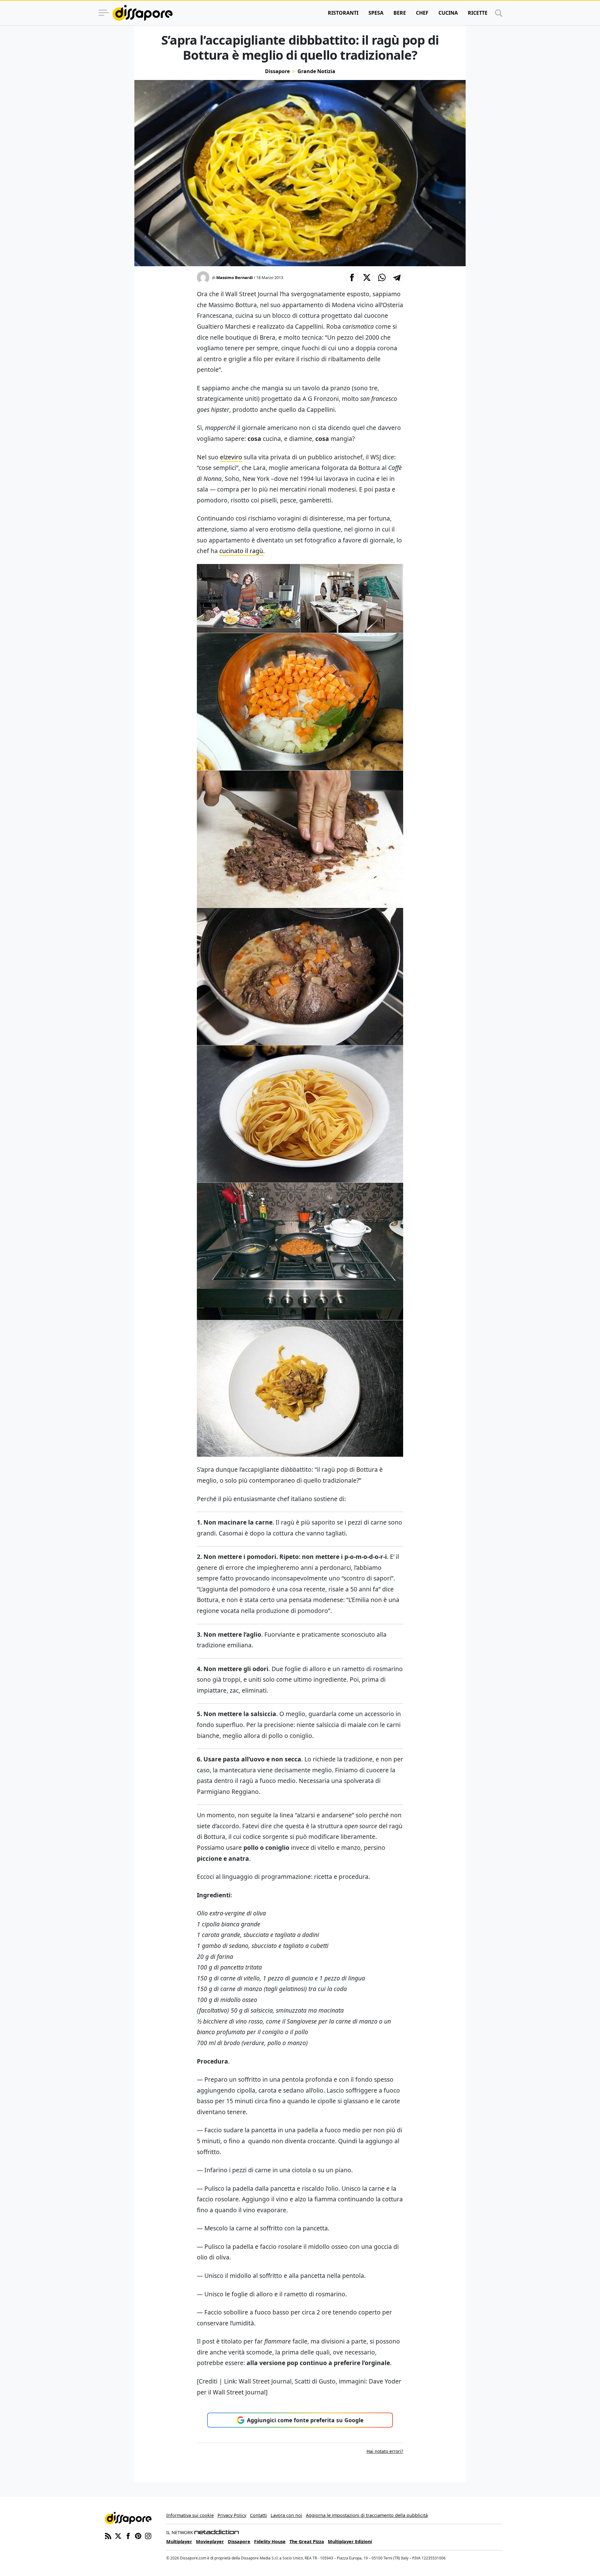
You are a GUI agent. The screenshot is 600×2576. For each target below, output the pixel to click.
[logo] (142, 13)
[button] (352, 277)
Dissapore (277, 71)
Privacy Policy (232, 2515)
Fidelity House (270, 2541)
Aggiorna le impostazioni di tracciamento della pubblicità (367, 2515)
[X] (118, 2535)
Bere (400, 13)
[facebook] (128, 2535)
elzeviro (231, 457)
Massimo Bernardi (235, 277)
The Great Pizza (307, 2541)
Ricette (478, 13)
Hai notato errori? (385, 2451)
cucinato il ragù (241, 551)
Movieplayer (210, 2541)
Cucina (448, 13)
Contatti (258, 2515)
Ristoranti (343, 13)
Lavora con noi (286, 2515)
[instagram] (148, 2535)
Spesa (376, 13)
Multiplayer (179, 2541)
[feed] (108, 2535)
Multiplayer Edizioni (350, 2541)
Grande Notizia (316, 71)
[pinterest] (138, 2535)
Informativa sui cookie (190, 2515)
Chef (422, 13)
